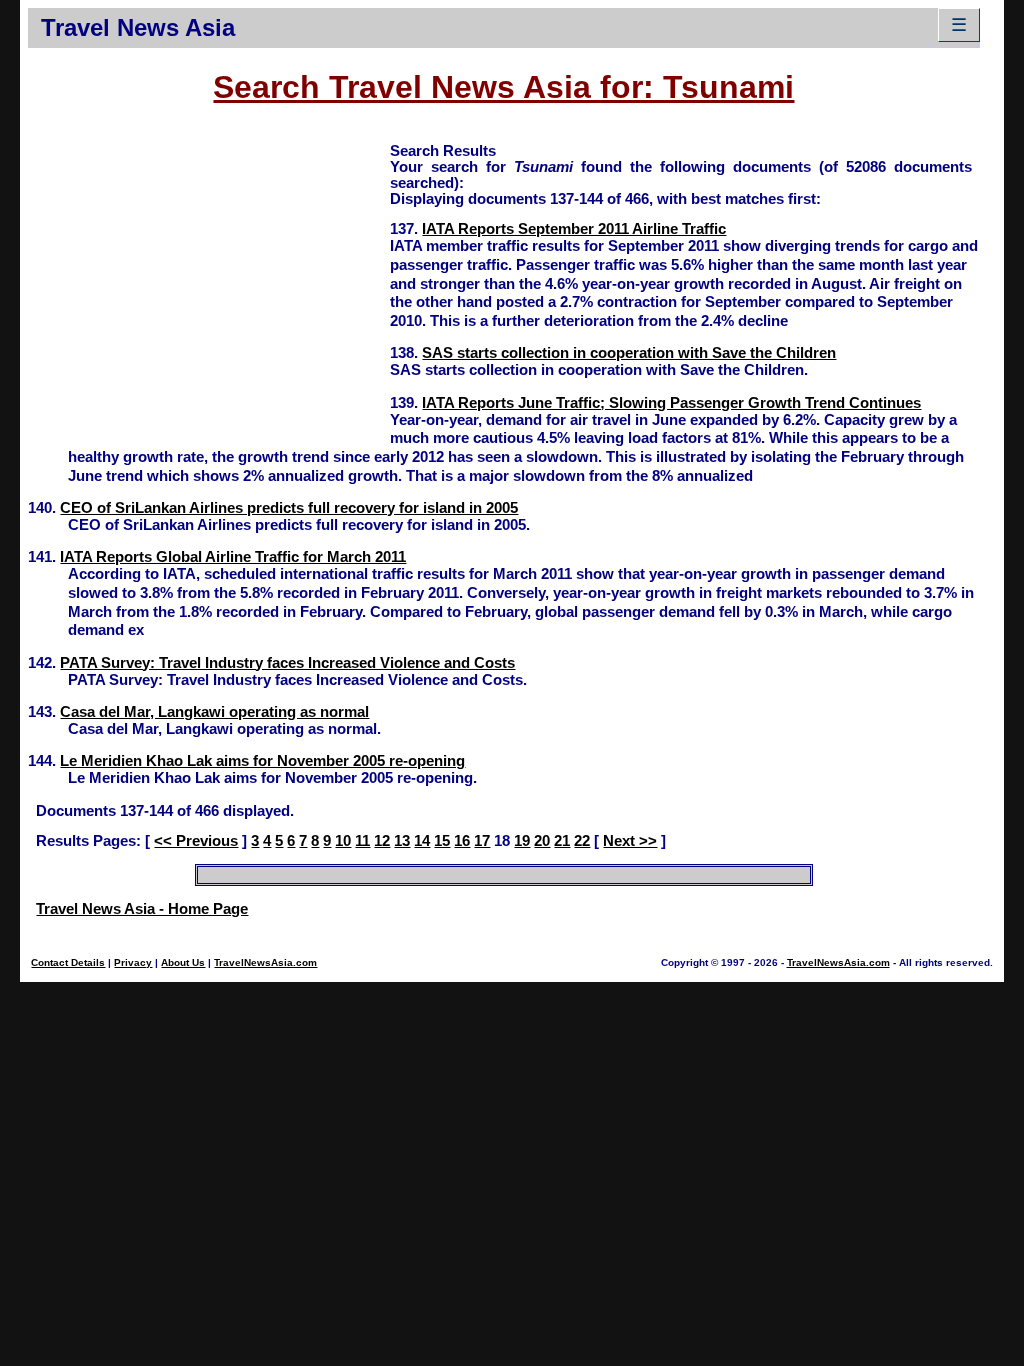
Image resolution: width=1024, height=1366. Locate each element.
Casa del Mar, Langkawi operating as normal (214, 712)
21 (562, 841)
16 (462, 841)
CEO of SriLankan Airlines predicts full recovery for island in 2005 (289, 508)
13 (402, 841)
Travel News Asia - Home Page (142, 909)
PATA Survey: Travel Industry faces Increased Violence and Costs (287, 663)
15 (442, 841)
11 (362, 841)
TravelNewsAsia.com (265, 962)
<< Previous (196, 841)
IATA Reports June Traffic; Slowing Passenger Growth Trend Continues (671, 403)
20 (542, 841)
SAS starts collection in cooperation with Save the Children (629, 353)
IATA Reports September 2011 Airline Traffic (574, 229)
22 (582, 841)
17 (482, 841)
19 (522, 841)
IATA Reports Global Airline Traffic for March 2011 (233, 557)
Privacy (133, 962)
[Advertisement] (209, 281)
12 (382, 841)
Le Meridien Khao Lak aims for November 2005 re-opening (262, 761)
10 (343, 841)
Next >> (630, 841)
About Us (183, 962)
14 (422, 841)
